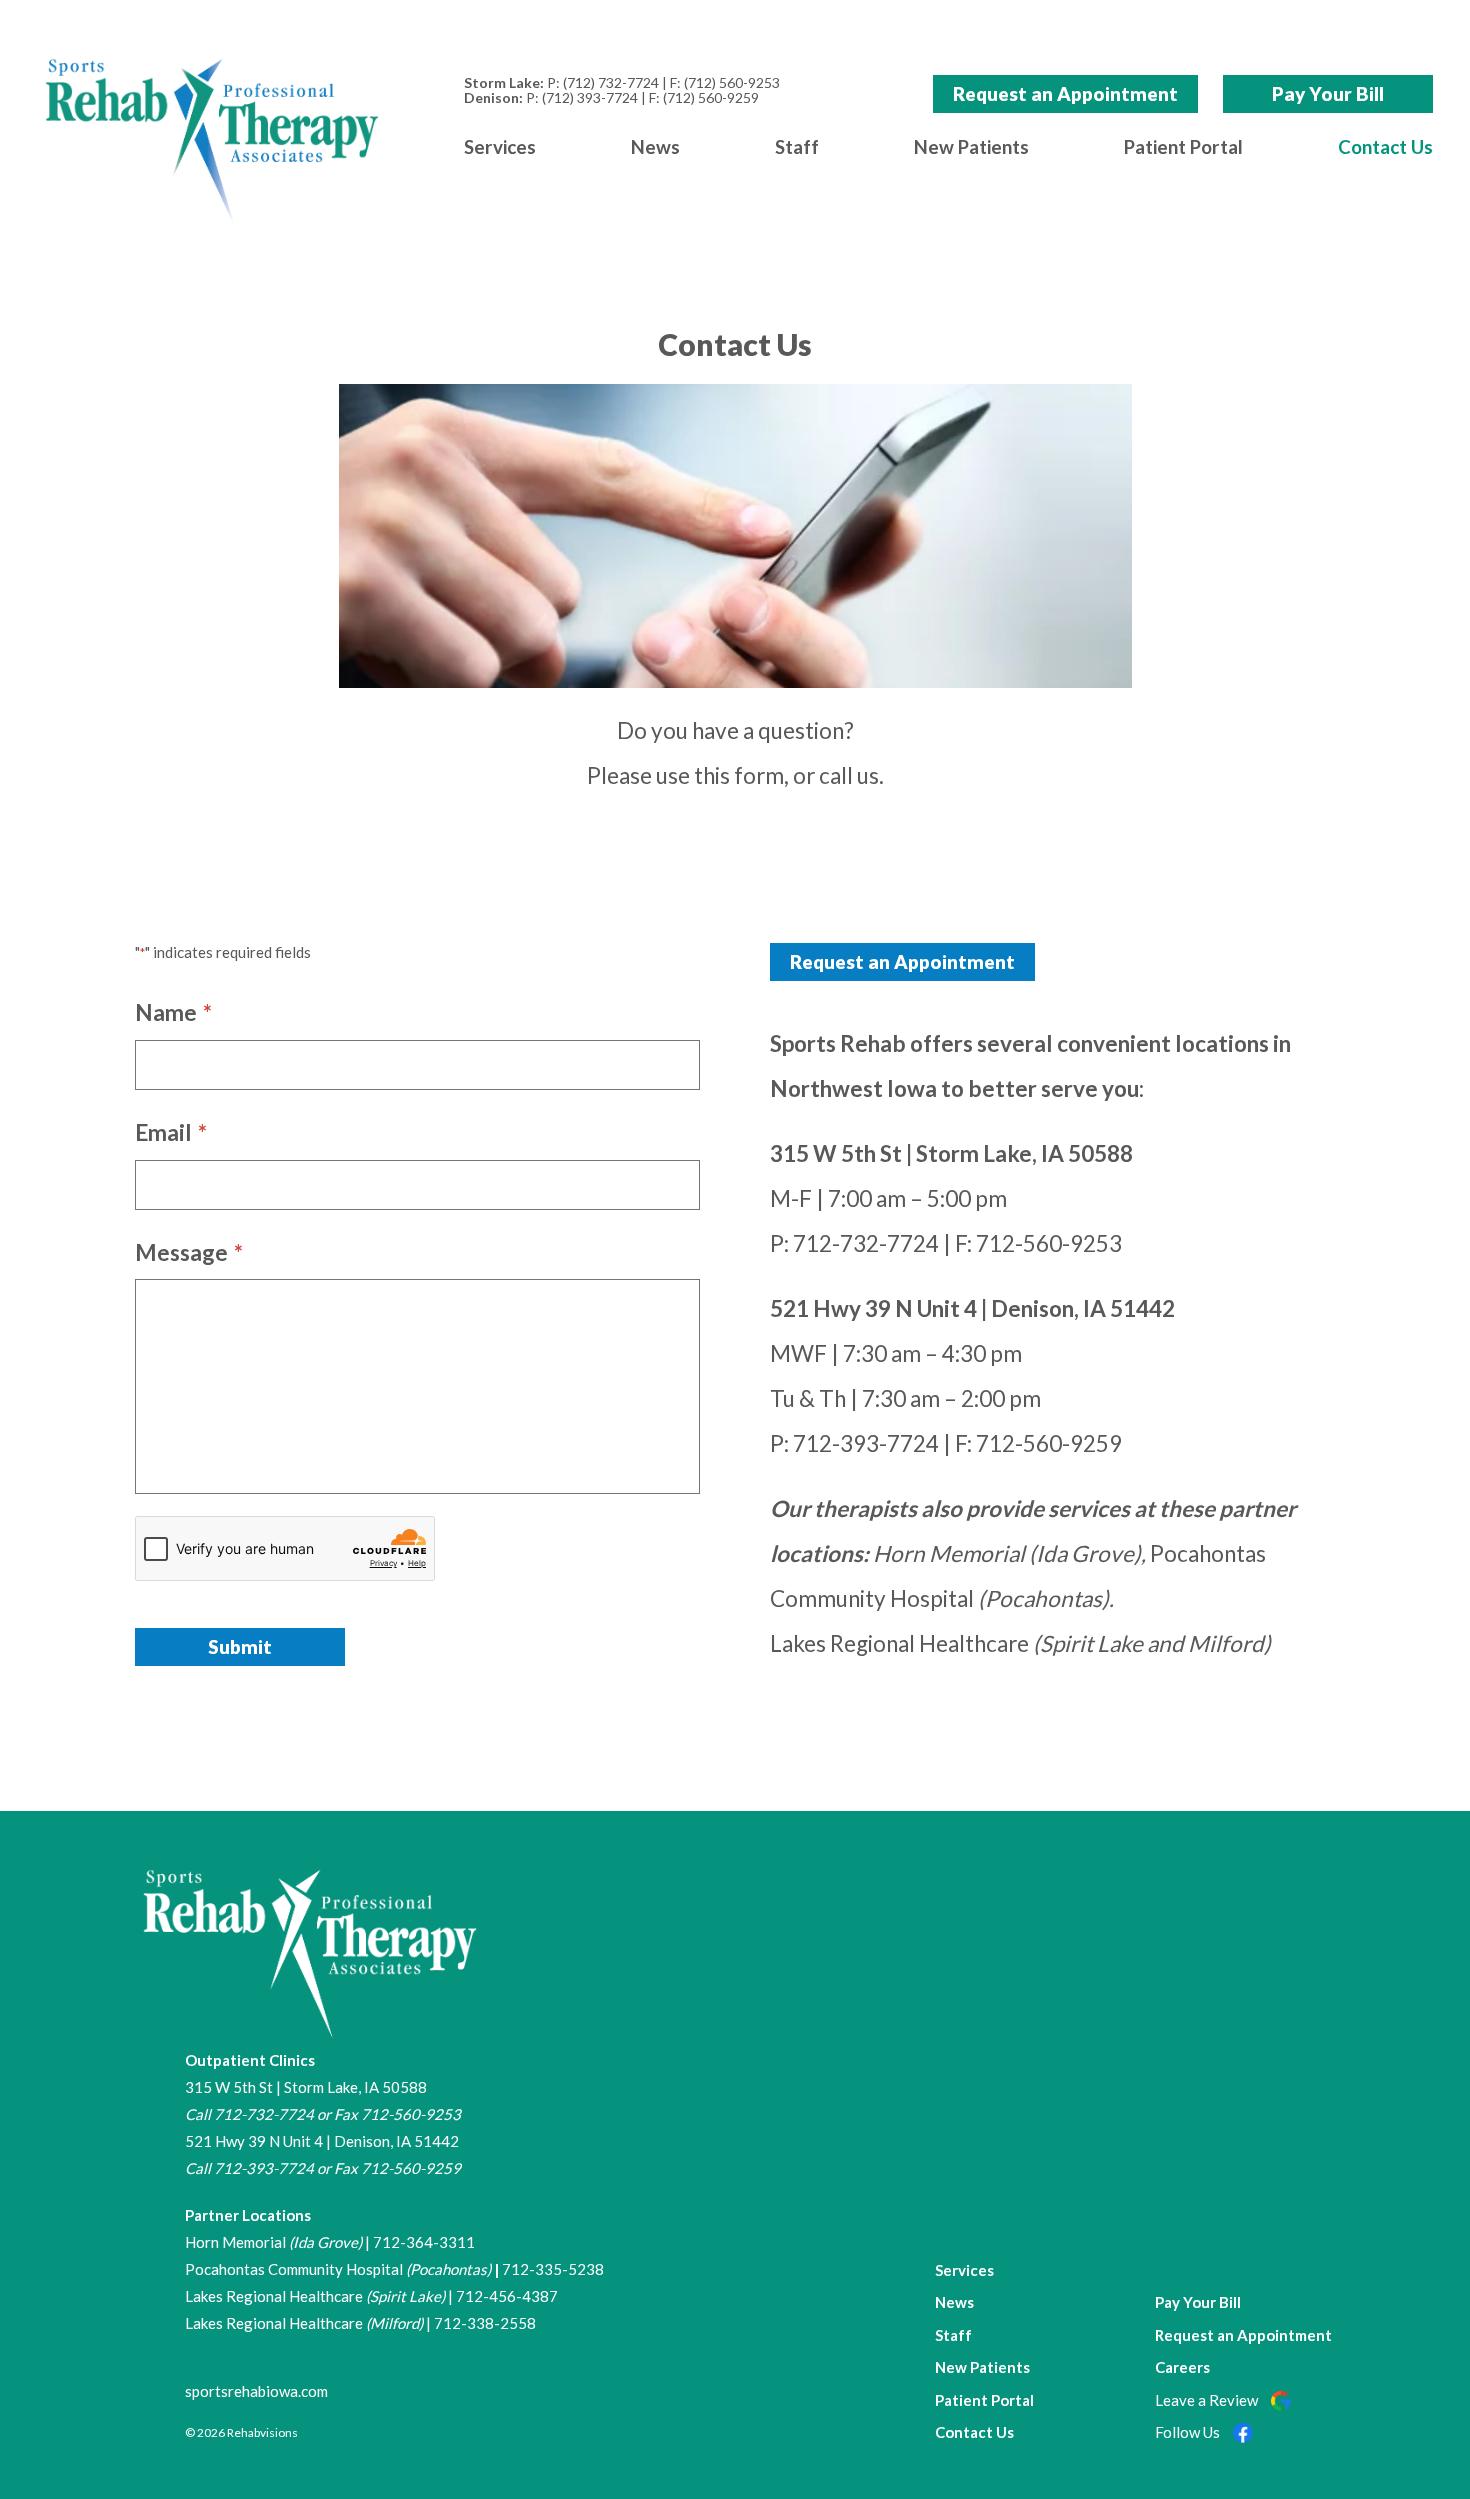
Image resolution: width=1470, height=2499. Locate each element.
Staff (797, 146)
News (655, 146)
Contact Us (1385, 146)
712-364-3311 (424, 2242)
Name (173, 1012)
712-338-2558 (485, 2323)
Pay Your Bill (1328, 93)
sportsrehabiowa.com (256, 2391)
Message (189, 1252)
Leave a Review (1208, 2400)
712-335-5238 (553, 2269)
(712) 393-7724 (590, 97)
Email (171, 1132)
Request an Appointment (1065, 93)
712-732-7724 (866, 1243)
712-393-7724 (866, 1443)
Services (500, 146)
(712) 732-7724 (611, 82)
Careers (1182, 2367)
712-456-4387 (507, 2296)
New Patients (971, 146)
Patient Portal (1183, 146)
